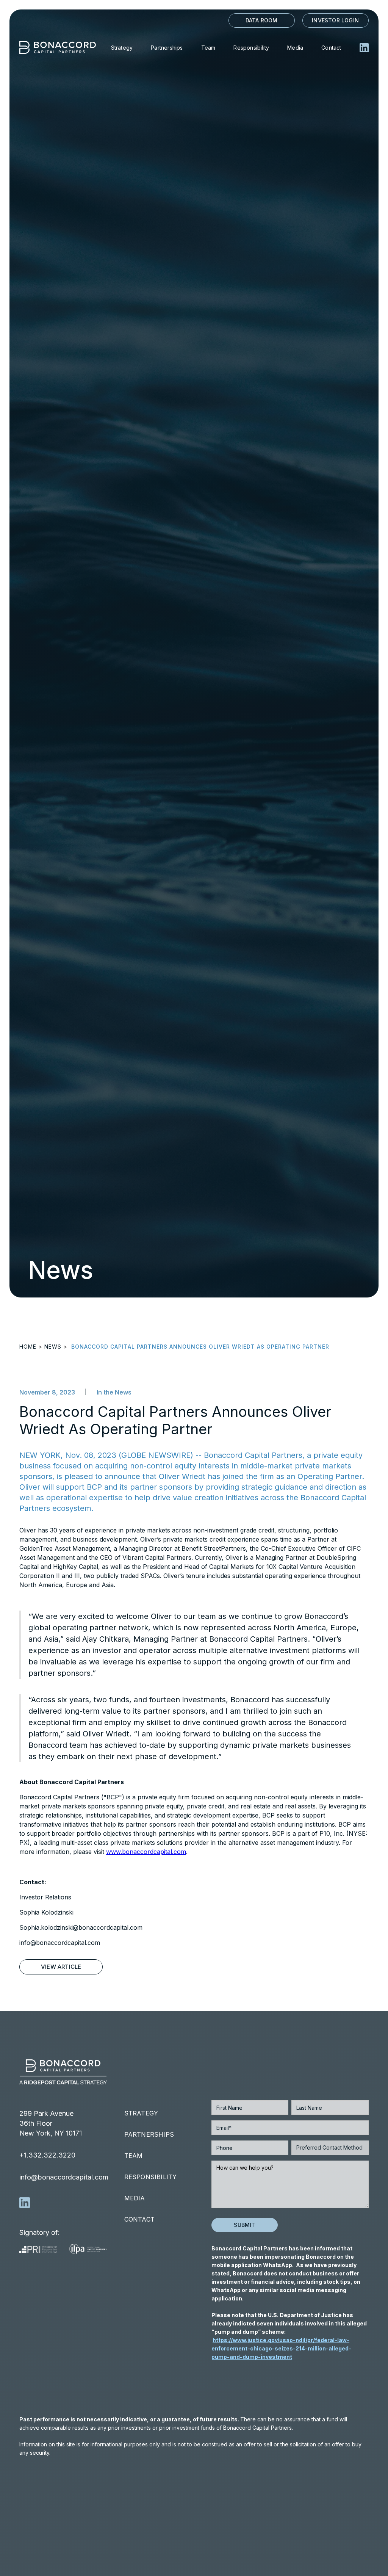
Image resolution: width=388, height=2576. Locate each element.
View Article (61, 1967)
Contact (331, 48)
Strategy (122, 48)
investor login (335, 20)
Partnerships (167, 48)
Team (208, 48)
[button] (252, 47)
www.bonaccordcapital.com (146, 1852)
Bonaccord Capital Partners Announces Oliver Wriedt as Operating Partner (200, 1347)
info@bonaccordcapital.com (64, 2177)
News (53, 1347)
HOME (28, 1347)
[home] (61, 47)
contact (139, 2219)
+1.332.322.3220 (47, 2155)
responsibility (151, 2177)
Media (295, 48)
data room (262, 20)
